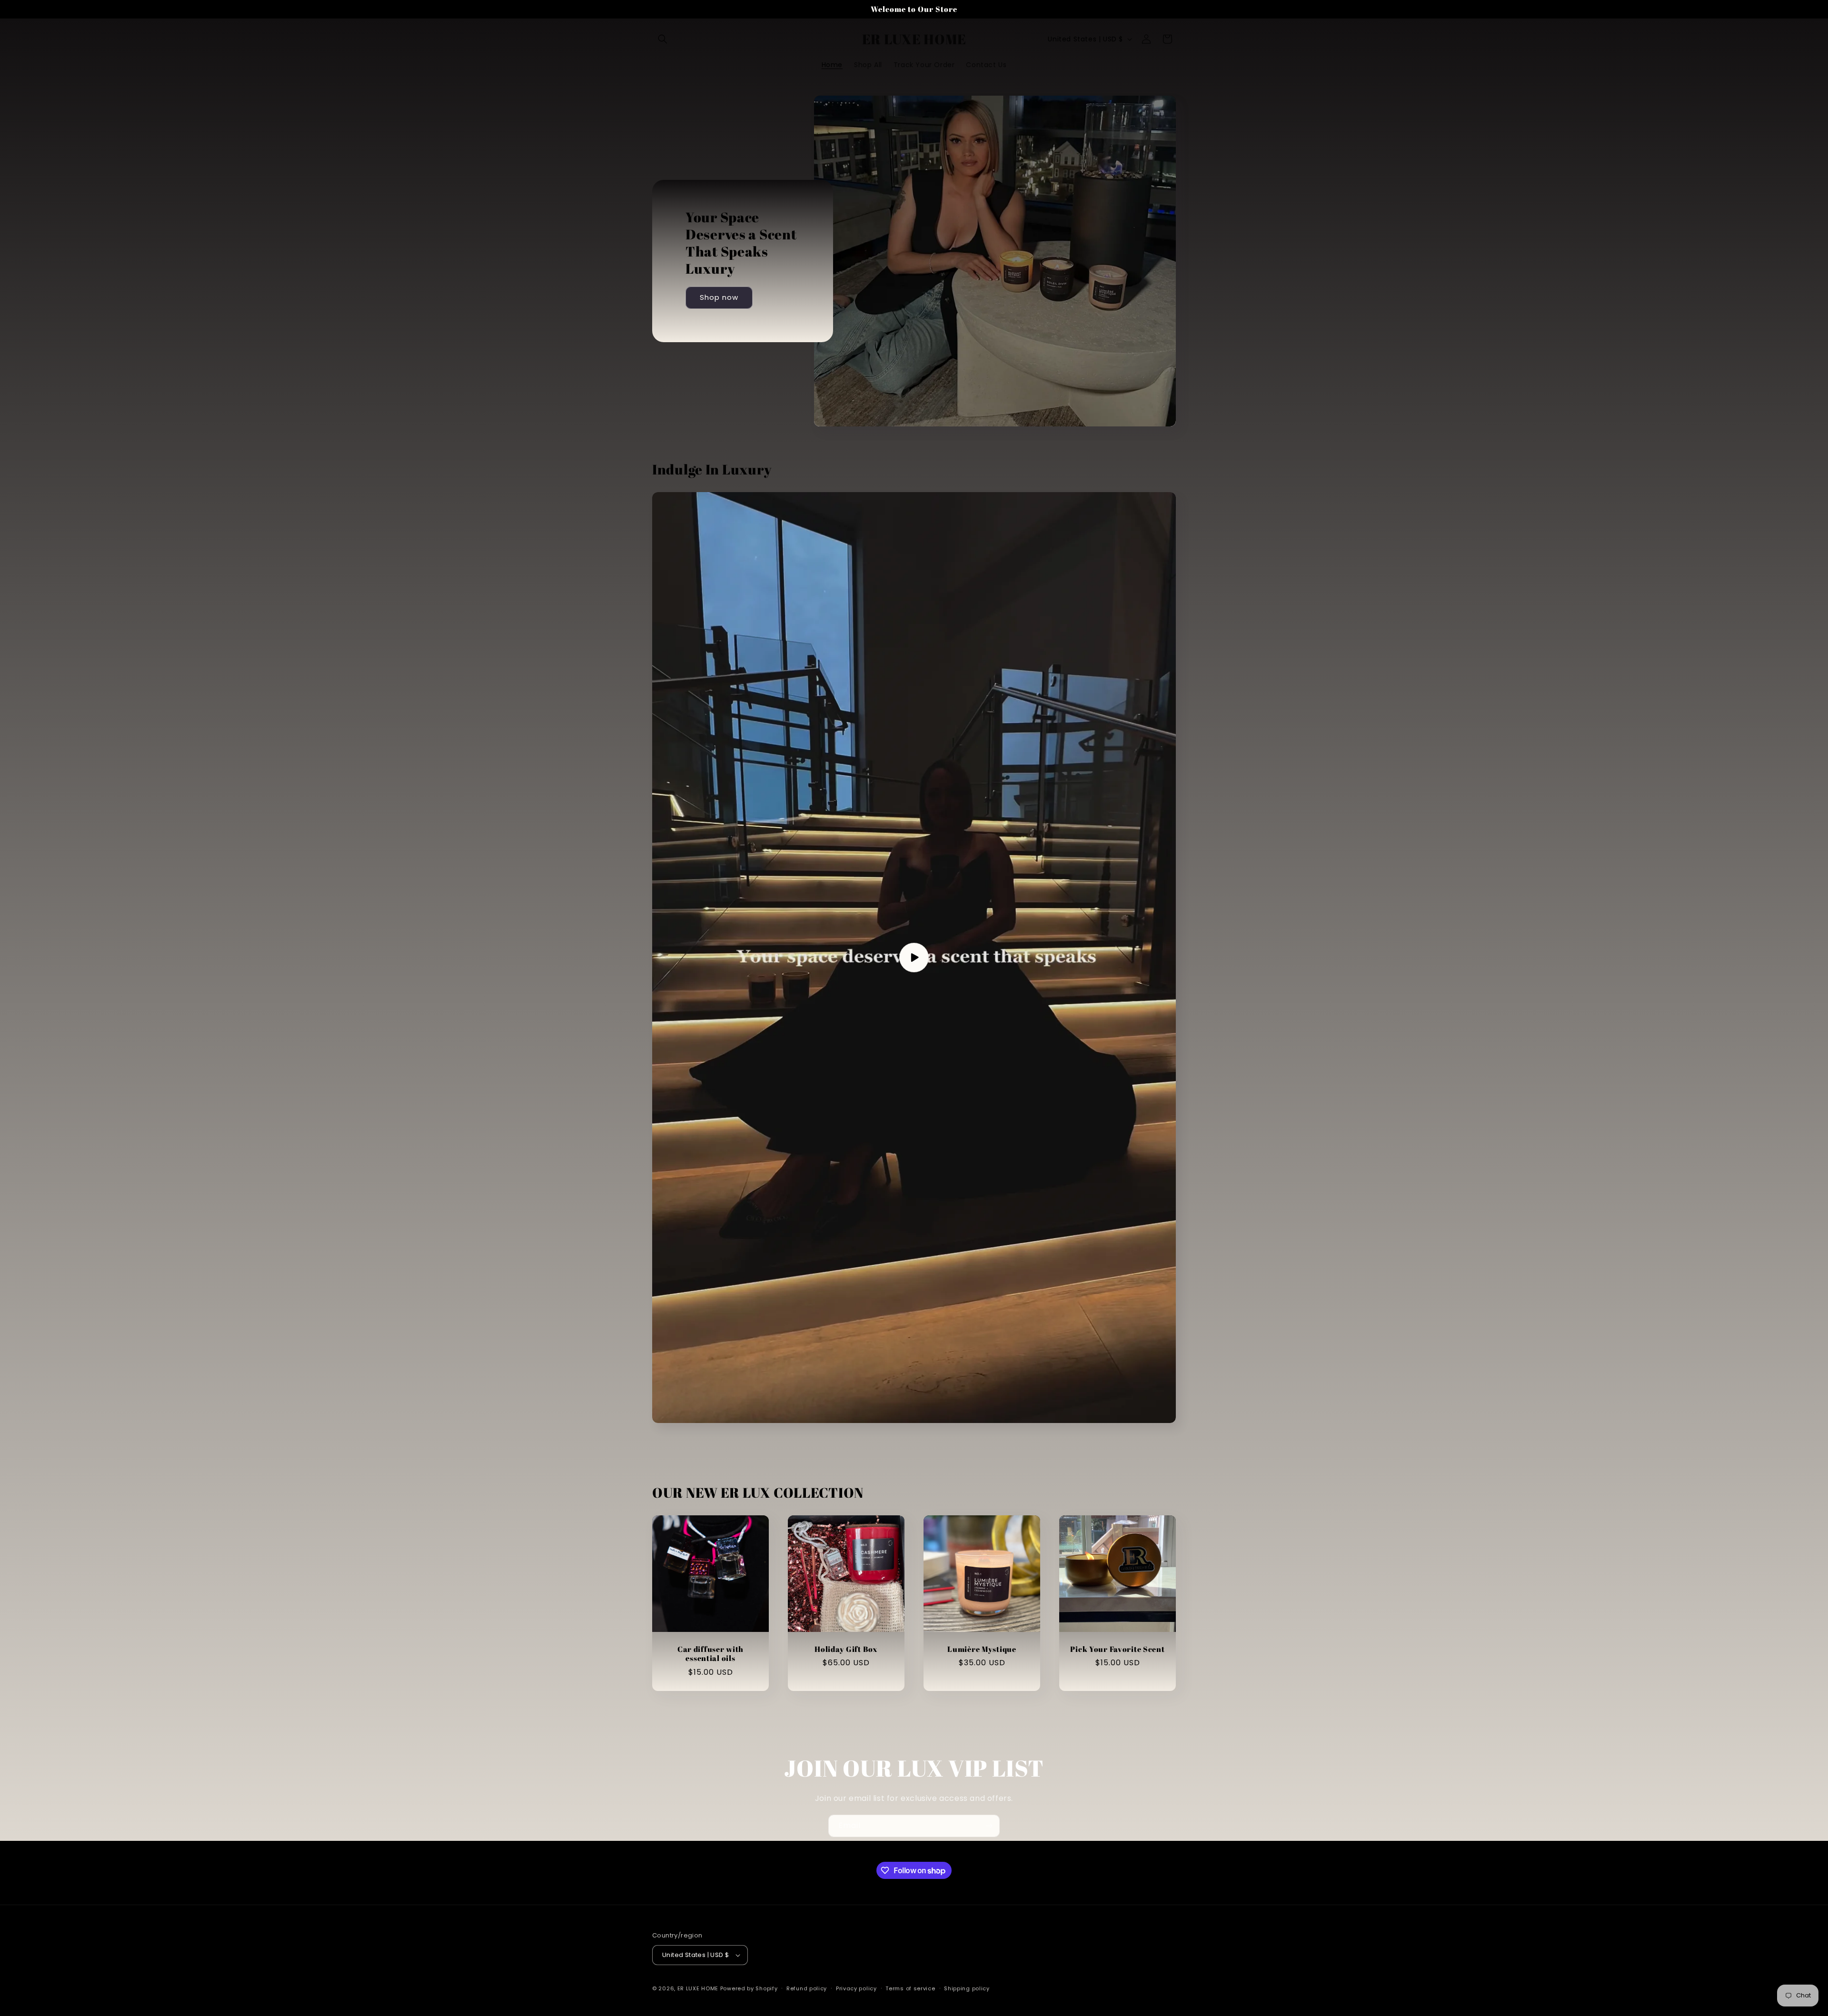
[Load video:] (914, 958)
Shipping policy (967, 1988)
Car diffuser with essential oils (710, 1654)
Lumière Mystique (982, 1649)
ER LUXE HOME (698, 1988)
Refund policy (807, 1988)
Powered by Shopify (749, 1988)
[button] (663, 39)
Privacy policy (856, 1988)
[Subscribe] (989, 1826)
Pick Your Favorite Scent (1117, 1649)
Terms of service (910, 1988)
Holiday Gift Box (846, 1649)
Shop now (719, 298)
